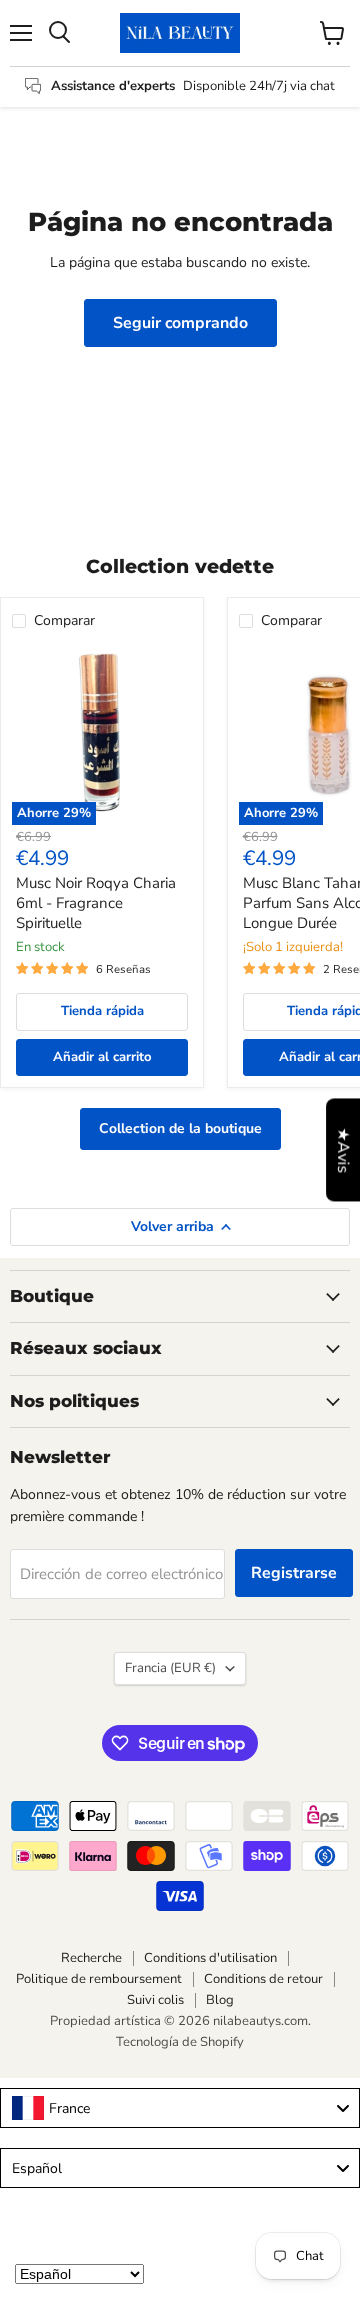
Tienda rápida (102, 1011)
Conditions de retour (263, 1979)
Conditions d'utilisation (210, 1958)
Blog (220, 2000)
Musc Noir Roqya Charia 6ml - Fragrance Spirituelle (96, 902)
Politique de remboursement (99, 1979)
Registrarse (294, 1573)
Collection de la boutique (180, 1128)
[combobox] (180, 2108)
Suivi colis (155, 2000)
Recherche (91, 1958)
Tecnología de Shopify (180, 2042)
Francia (170, 1668)
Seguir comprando (180, 323)
